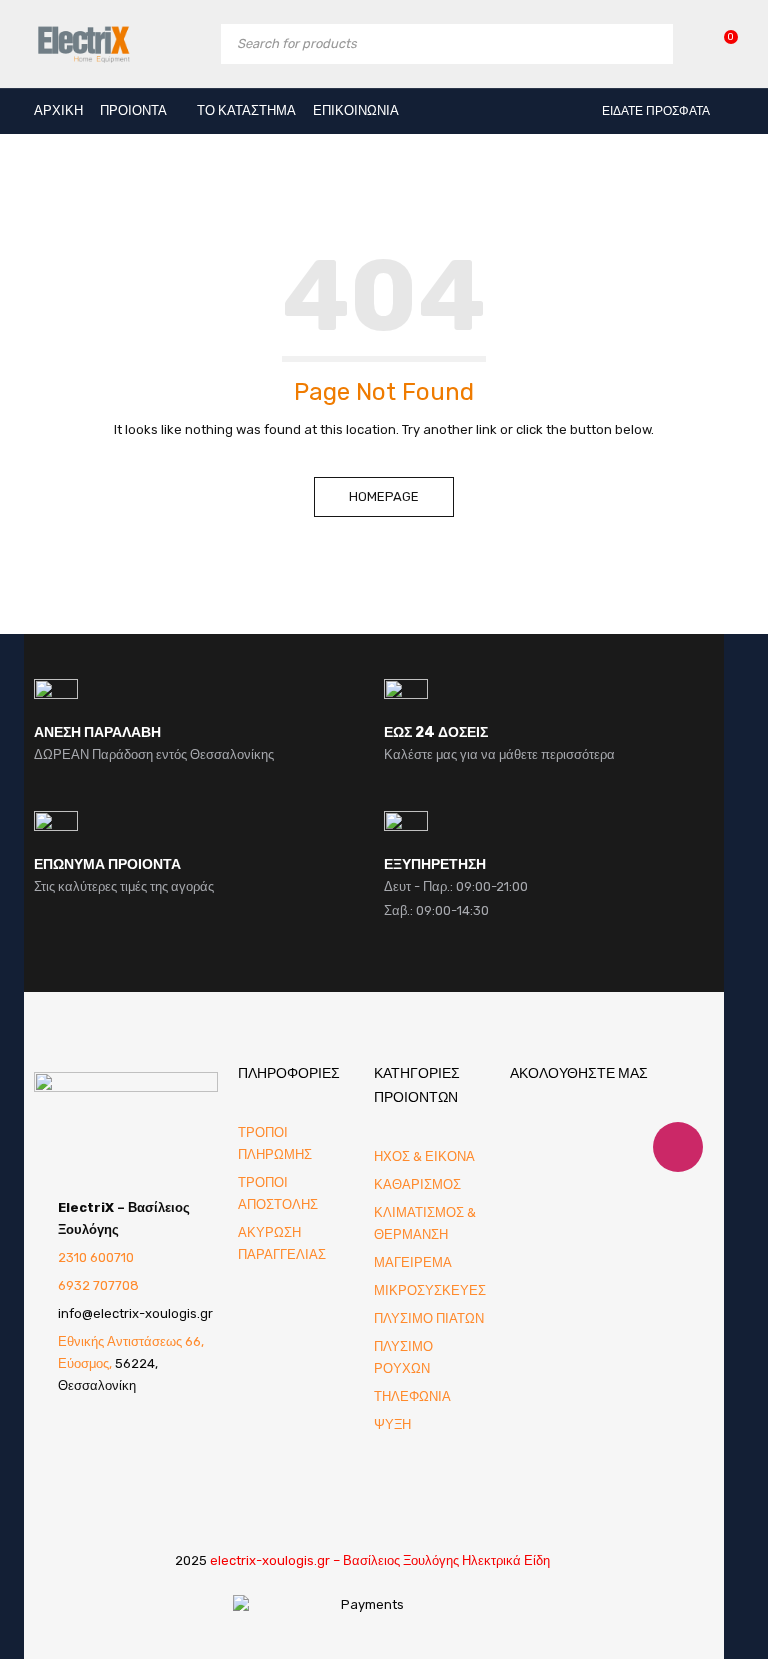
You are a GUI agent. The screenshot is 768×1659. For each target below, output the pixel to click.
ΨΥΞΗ (392, 1424)
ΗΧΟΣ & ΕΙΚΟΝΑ (424, 1156)
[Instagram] (678, 1147)
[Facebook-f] (535, 1147)
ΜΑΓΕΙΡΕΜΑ (413, 1262)
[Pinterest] (630, 1147)
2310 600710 (96, 1257)
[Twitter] (583, 1147)
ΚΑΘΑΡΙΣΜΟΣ (417, 1184)
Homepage (384, 496)
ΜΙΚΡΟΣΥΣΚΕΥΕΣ (430, 1290)
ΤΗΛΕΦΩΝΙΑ (412, 1396)
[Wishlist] (720, 43)
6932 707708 (98, 1285)
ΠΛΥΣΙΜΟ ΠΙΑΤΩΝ (429, 1318)
